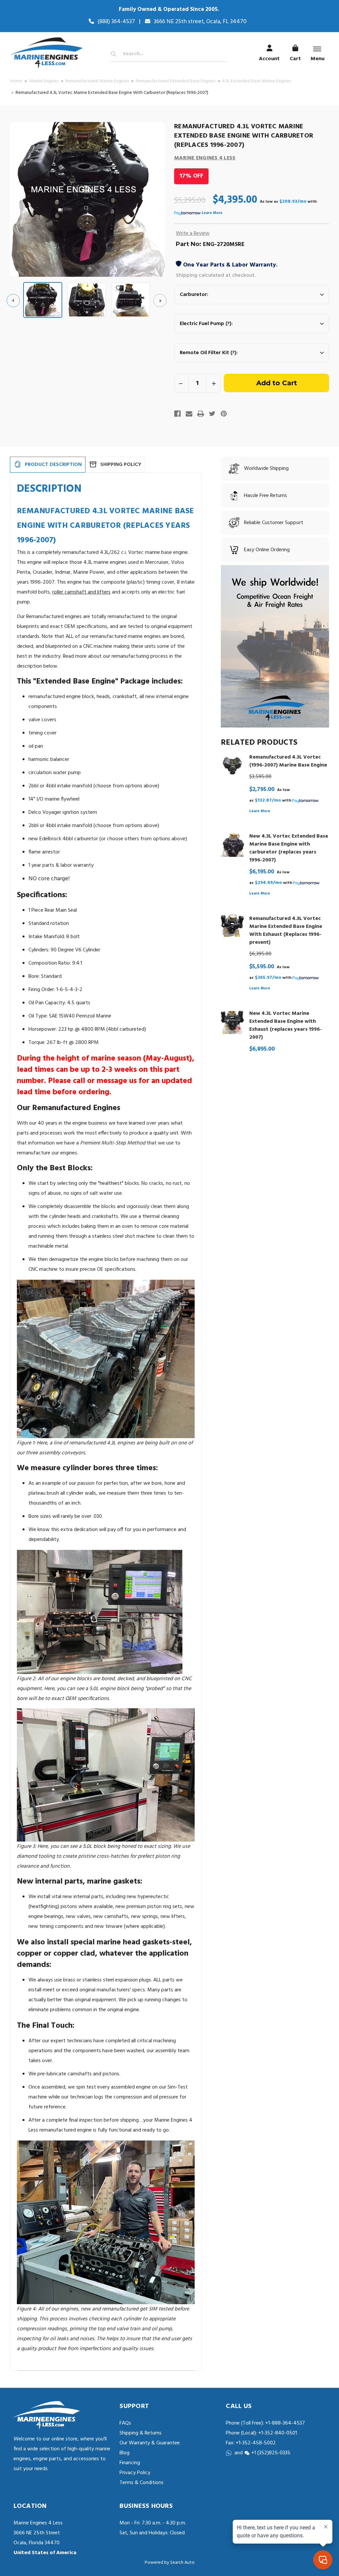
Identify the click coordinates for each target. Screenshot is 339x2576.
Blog (124, 2453)
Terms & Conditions (142, 2483)
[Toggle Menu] (317, 49)
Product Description (53, 465)
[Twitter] (212, 414)
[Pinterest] (224, 414)
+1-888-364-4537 (285, 2423)
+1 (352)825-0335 (271, 2453)
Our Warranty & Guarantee (150, 2443)
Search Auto (182, 2563)
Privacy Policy (135, 2473)
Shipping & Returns (141, 2433)
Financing (130, 2463)
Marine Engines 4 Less (205, 158)
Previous (13, 301)
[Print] (201, 414)
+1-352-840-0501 (277, 2433)
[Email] (189, 414)
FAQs (125, 2423)
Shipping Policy (121, 465)
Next (160, 301)
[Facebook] (177, 414)
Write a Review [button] (193, 233)
